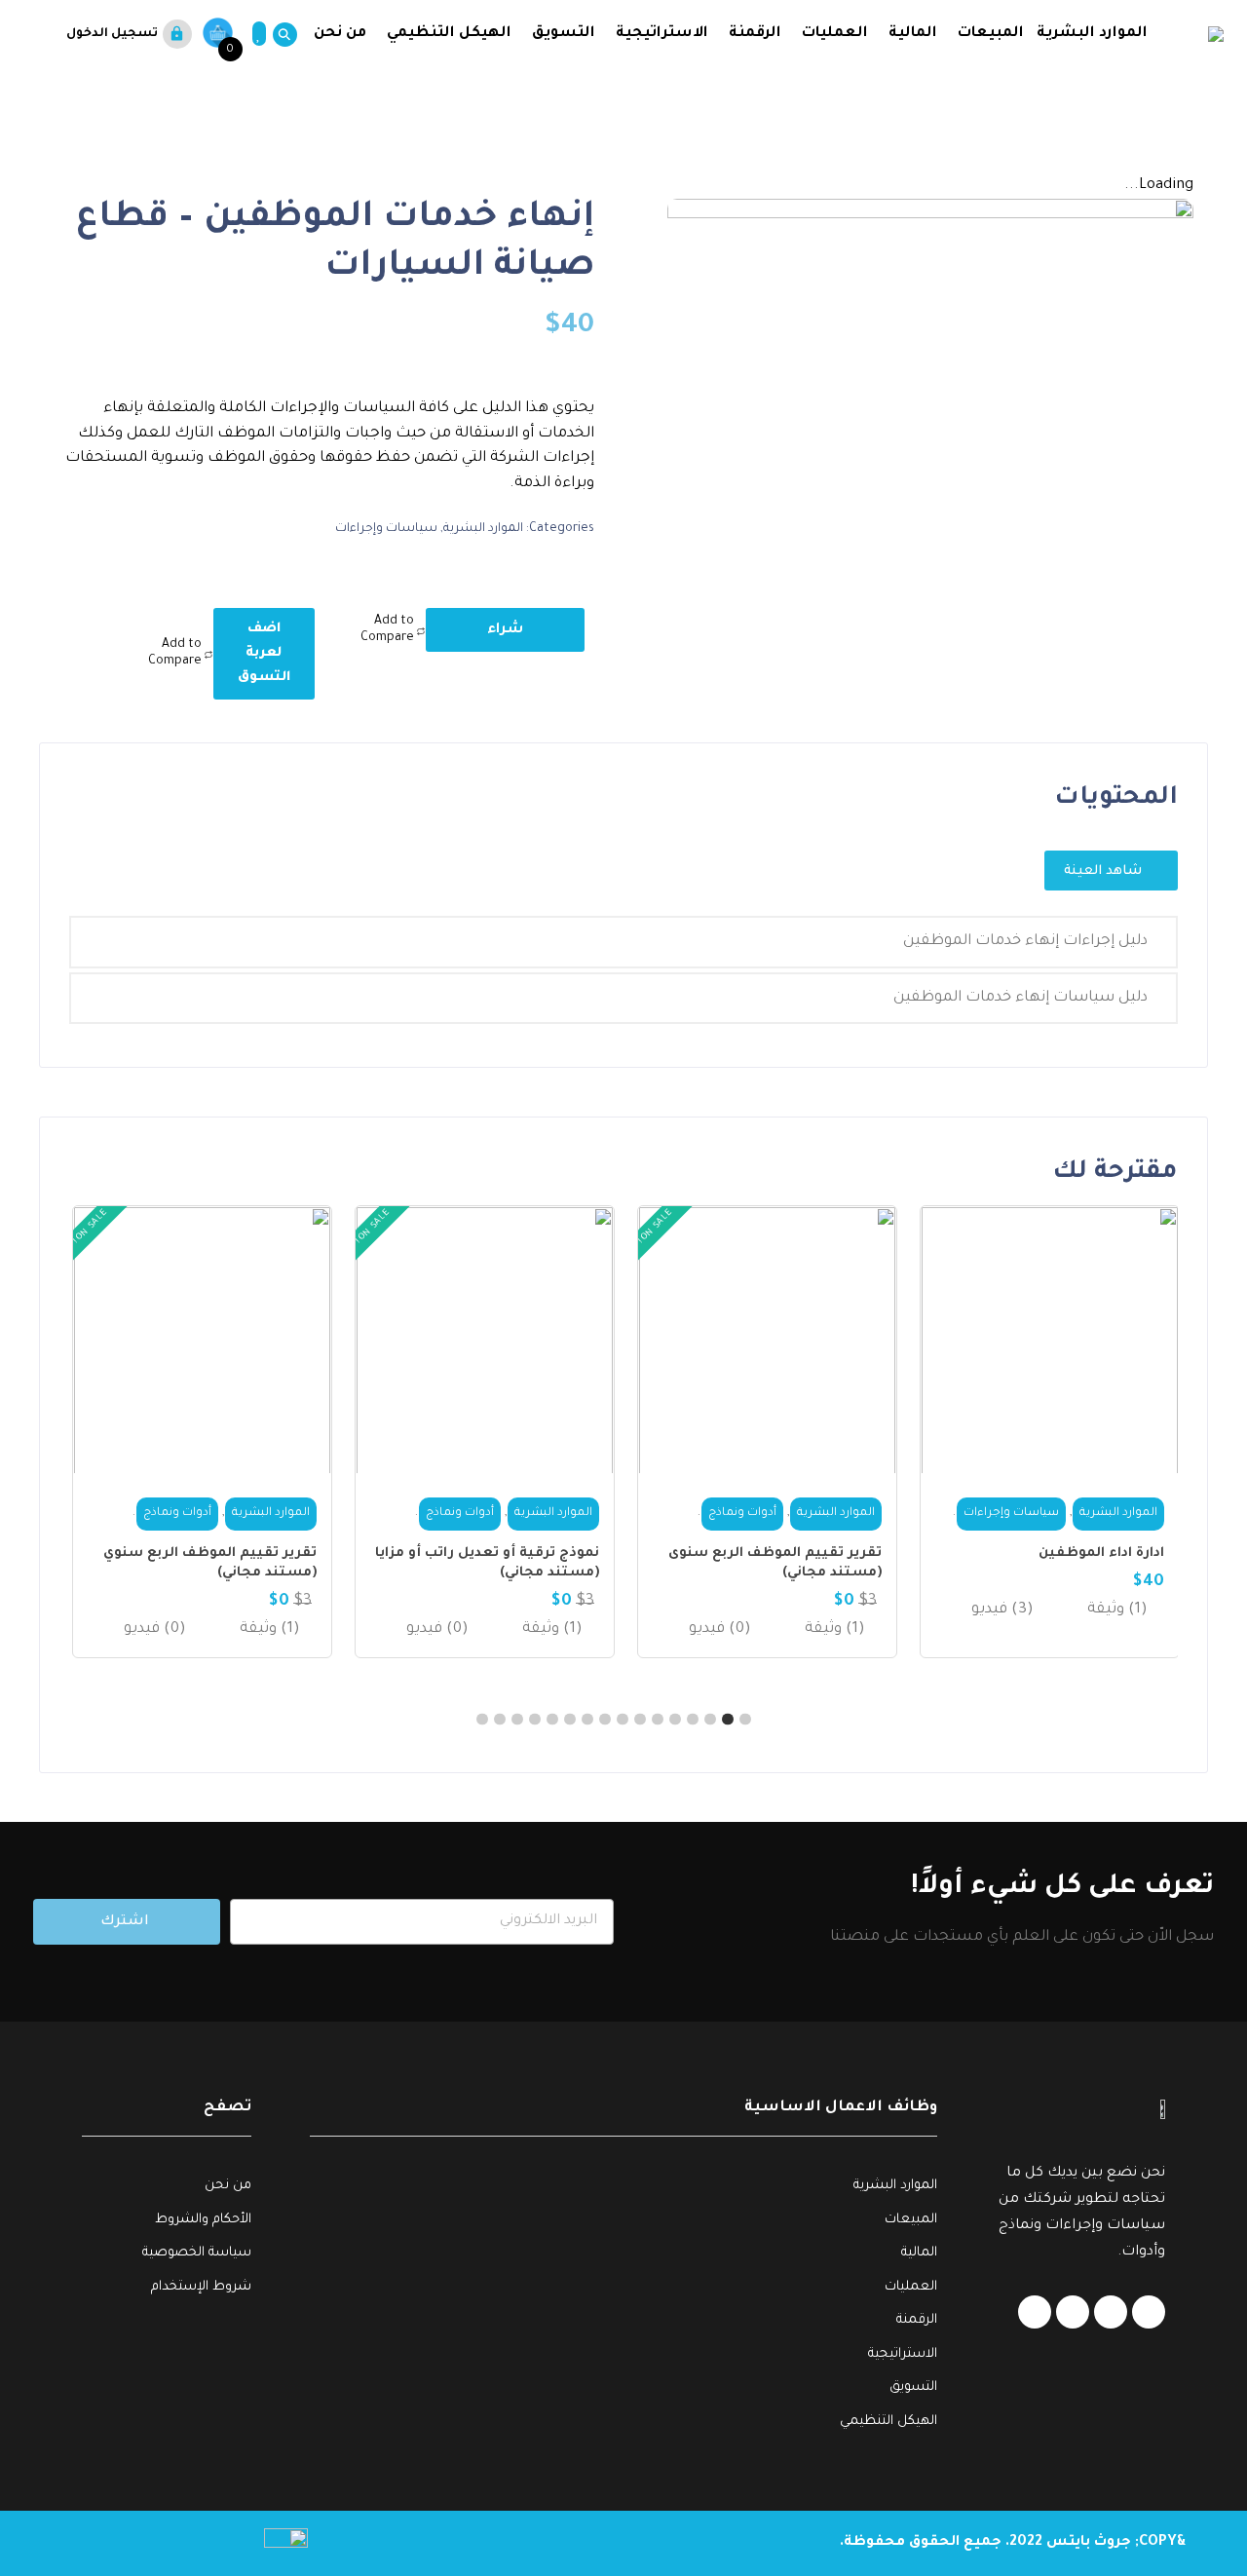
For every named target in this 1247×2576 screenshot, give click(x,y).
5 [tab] (675, 1720)
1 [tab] (745, 1720)
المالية (913, 34)
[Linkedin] (1111, 2312)
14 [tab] (517, 1720)
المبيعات (991, 34)
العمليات (835, 34)
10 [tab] (587, 1720)
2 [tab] (728, 1720)
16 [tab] (482, 1720)
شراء (505, 630)
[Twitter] (1073, 2312)
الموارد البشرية (1092, 34)
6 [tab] (658, 1720)
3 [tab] (710, 1720)
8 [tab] (623, 1720)
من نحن (338, 34)
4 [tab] (693, 1720)
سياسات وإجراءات (386, 529)
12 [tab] (552, 1720)
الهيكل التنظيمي (449, 34)
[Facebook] (1149, 2312)
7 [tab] (640, 1720)
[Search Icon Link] (281, 35)
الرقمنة (755, 34)
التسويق (564, 34)
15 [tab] (500, 1720)
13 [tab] (535, 1720)
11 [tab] (570, 1720)
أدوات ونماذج (1036, 1514)
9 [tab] (605, 1720)
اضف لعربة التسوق (264, 653)
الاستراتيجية (662, 34)
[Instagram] (1035, 2312)
